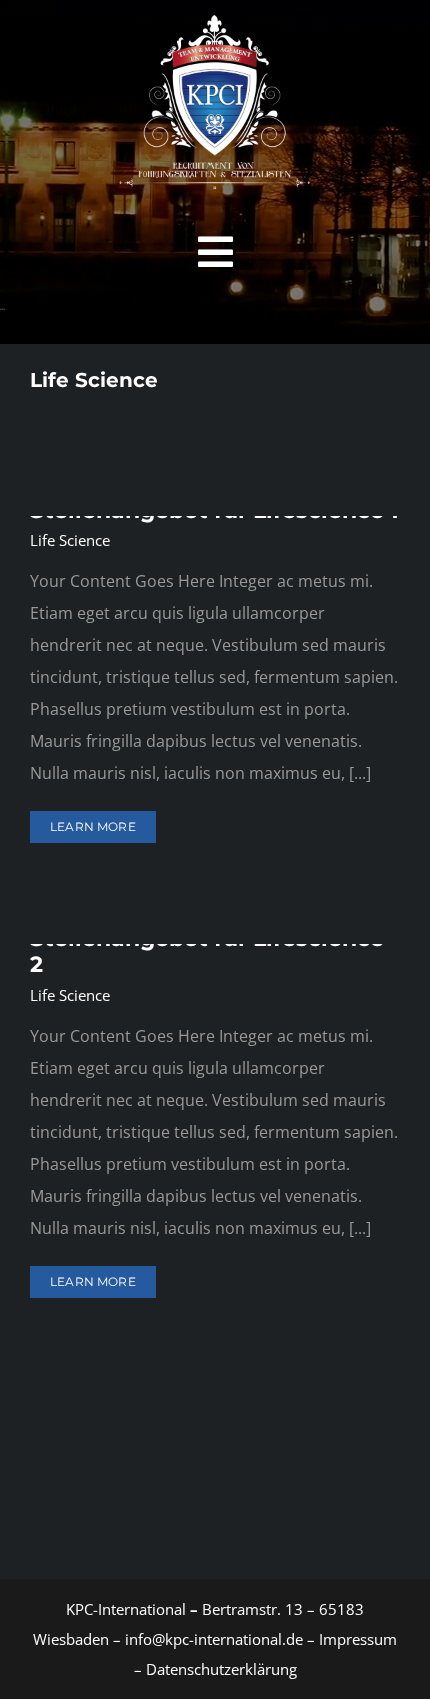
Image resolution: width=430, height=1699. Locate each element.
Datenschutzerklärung (221, 1669)
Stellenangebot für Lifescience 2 (207, 951)
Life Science (70, 540)
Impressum (356, 1639)
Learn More (93, 826)
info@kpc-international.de (214, 1639)
